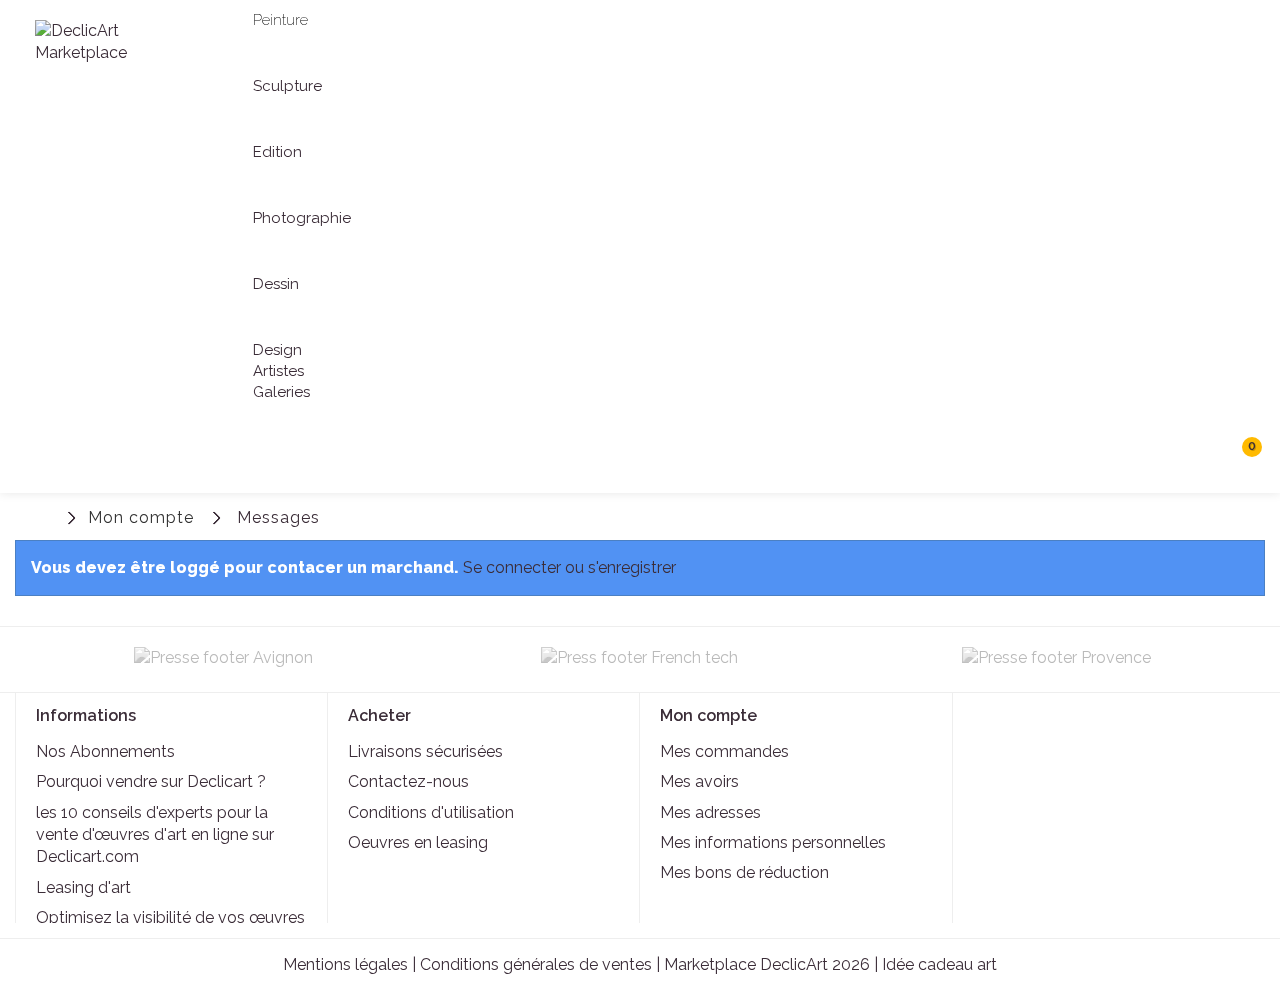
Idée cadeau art (939, 964)
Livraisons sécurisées (425, 751)
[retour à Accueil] (45, 515)
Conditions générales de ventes (536, 964)
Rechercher (1200, 454)
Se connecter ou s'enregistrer (569, 567)
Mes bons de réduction (744, 872)
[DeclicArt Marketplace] (106, 42)
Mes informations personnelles (773, 842)
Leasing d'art (83, 887)
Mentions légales (345, 964)
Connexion (1157, 518)
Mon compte (141, 517)
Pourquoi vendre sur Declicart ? (151, 781)
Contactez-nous (408, 781)
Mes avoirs (699, 781)
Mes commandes (724, 751)
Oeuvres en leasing (418, 842)
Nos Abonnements (105, 751)
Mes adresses (710, 812)
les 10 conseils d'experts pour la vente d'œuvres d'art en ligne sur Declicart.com (155, 835)
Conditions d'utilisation (431, 812)
